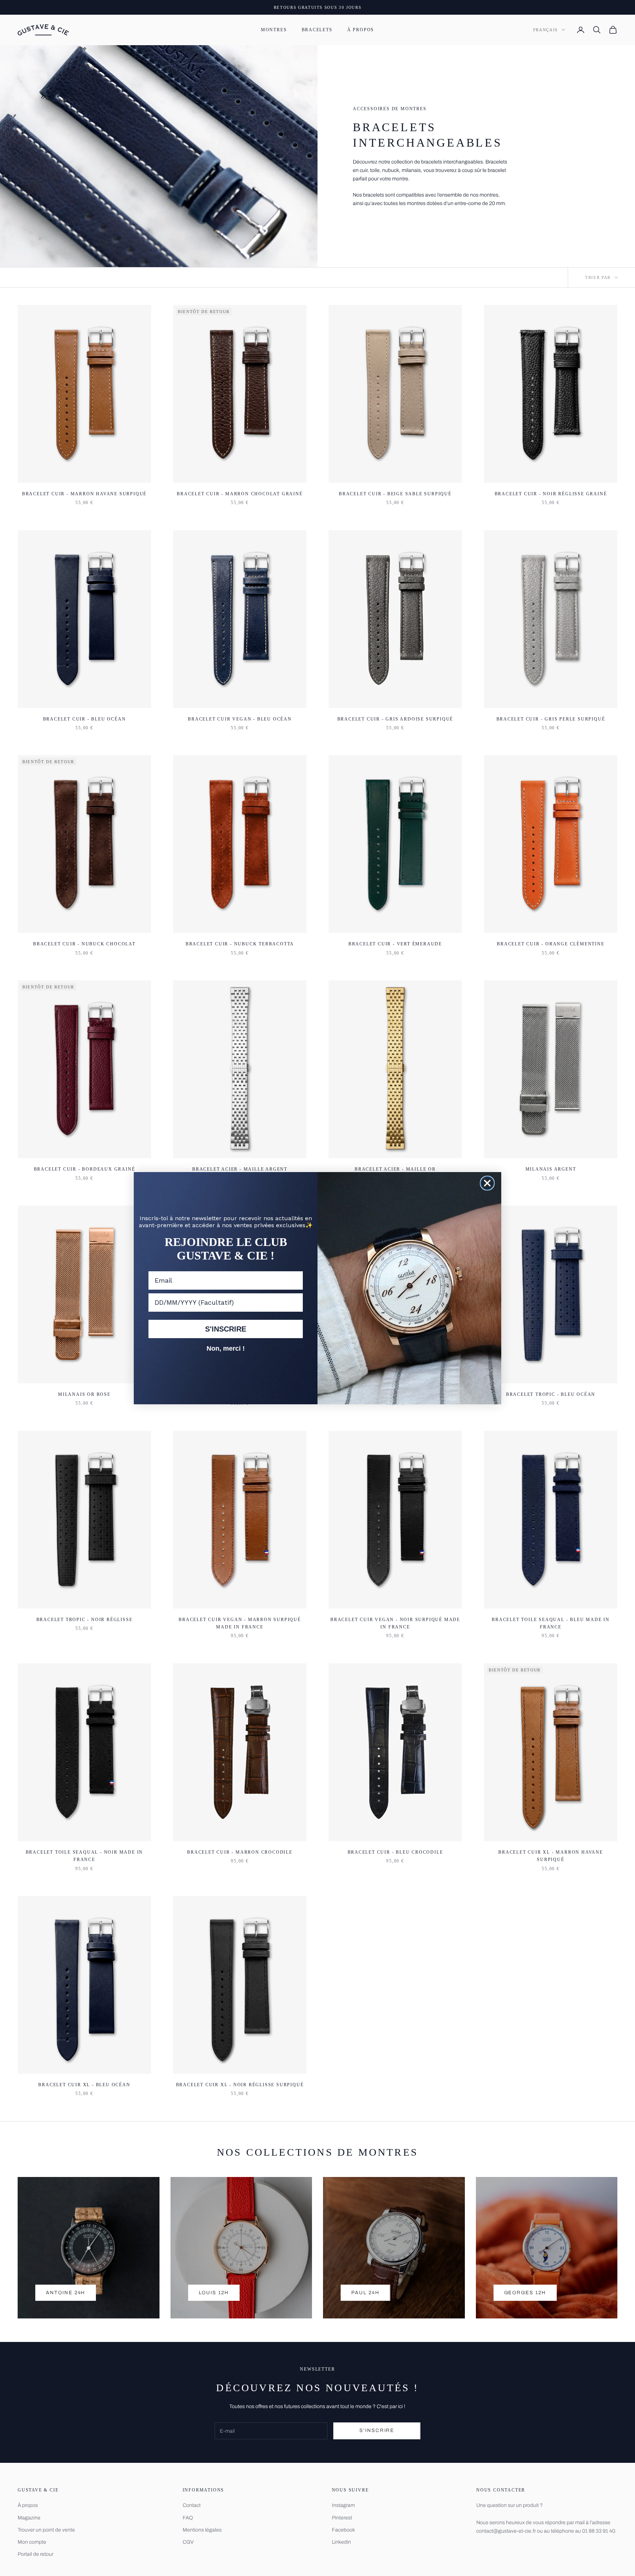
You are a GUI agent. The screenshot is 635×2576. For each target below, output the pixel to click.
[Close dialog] (487, 1183)
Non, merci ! (226, 1348)
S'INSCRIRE (226, 1329)
